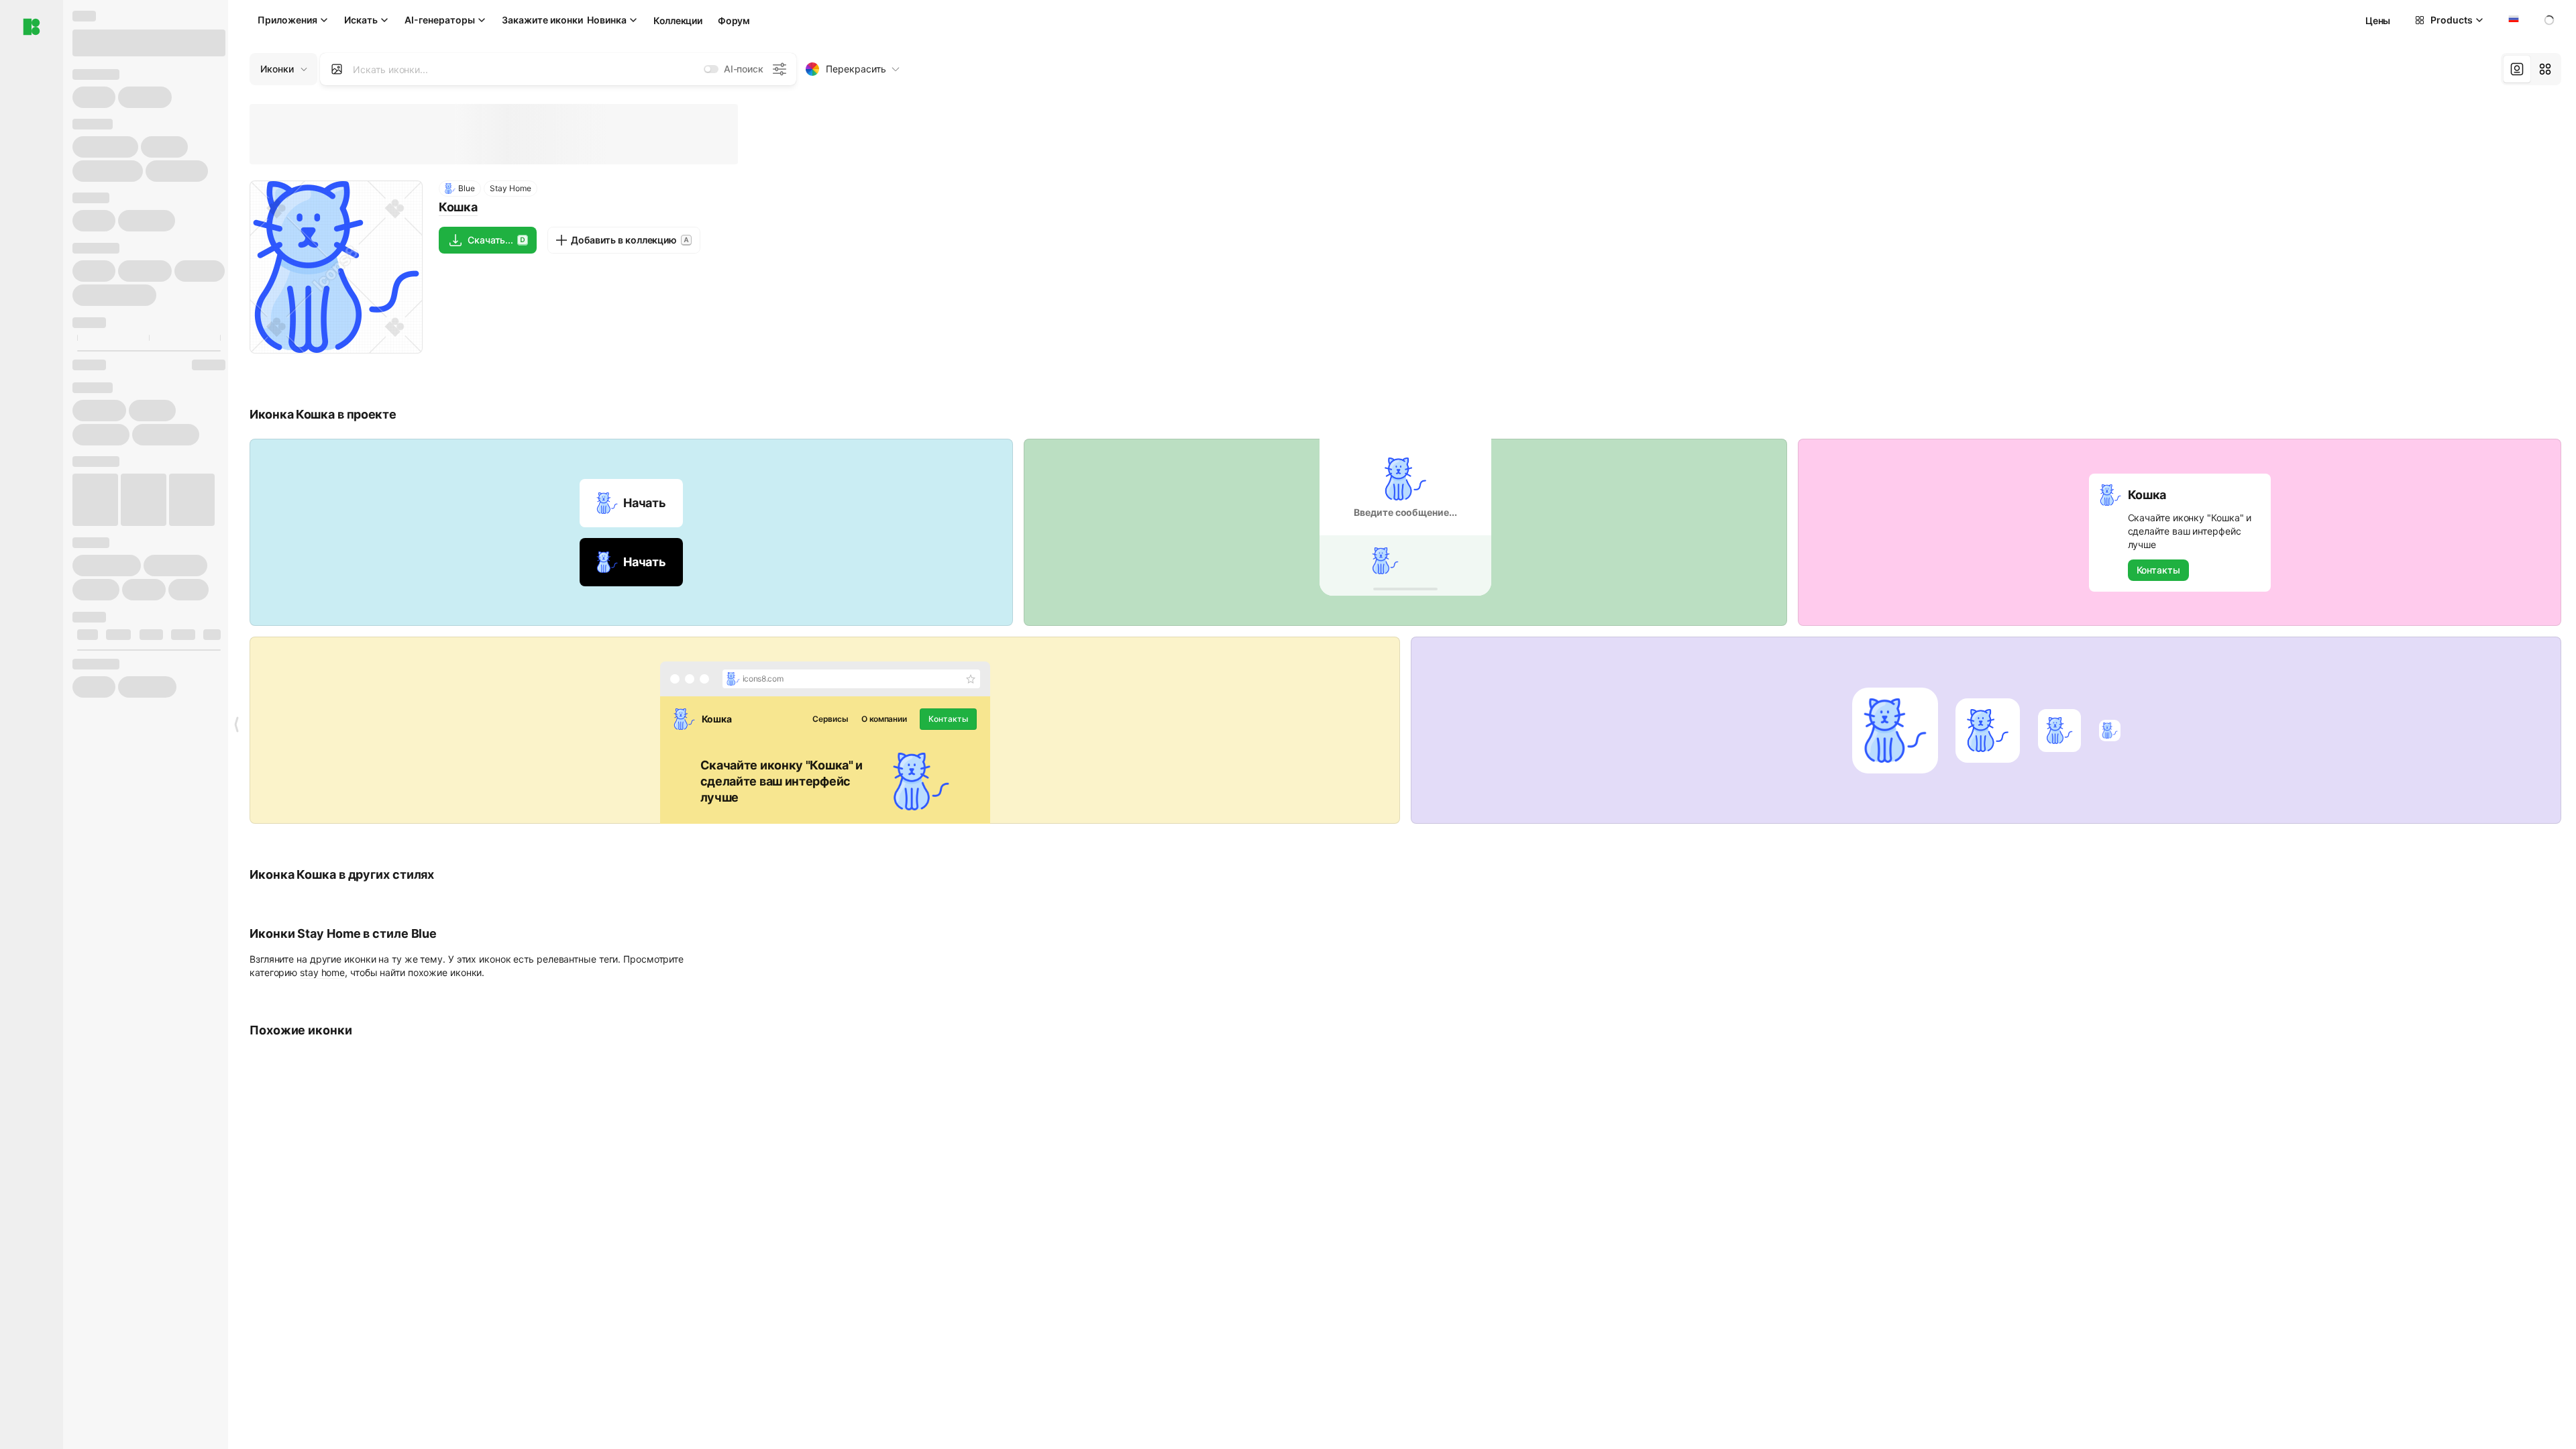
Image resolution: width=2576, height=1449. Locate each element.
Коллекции (678, 20)
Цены (2378, 20)
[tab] (2517, 69)
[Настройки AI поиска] (780, 69)
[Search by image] (337, 69)
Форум (734, 20)
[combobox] (2512, 20)
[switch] (711, 69)
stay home (322, 972)
